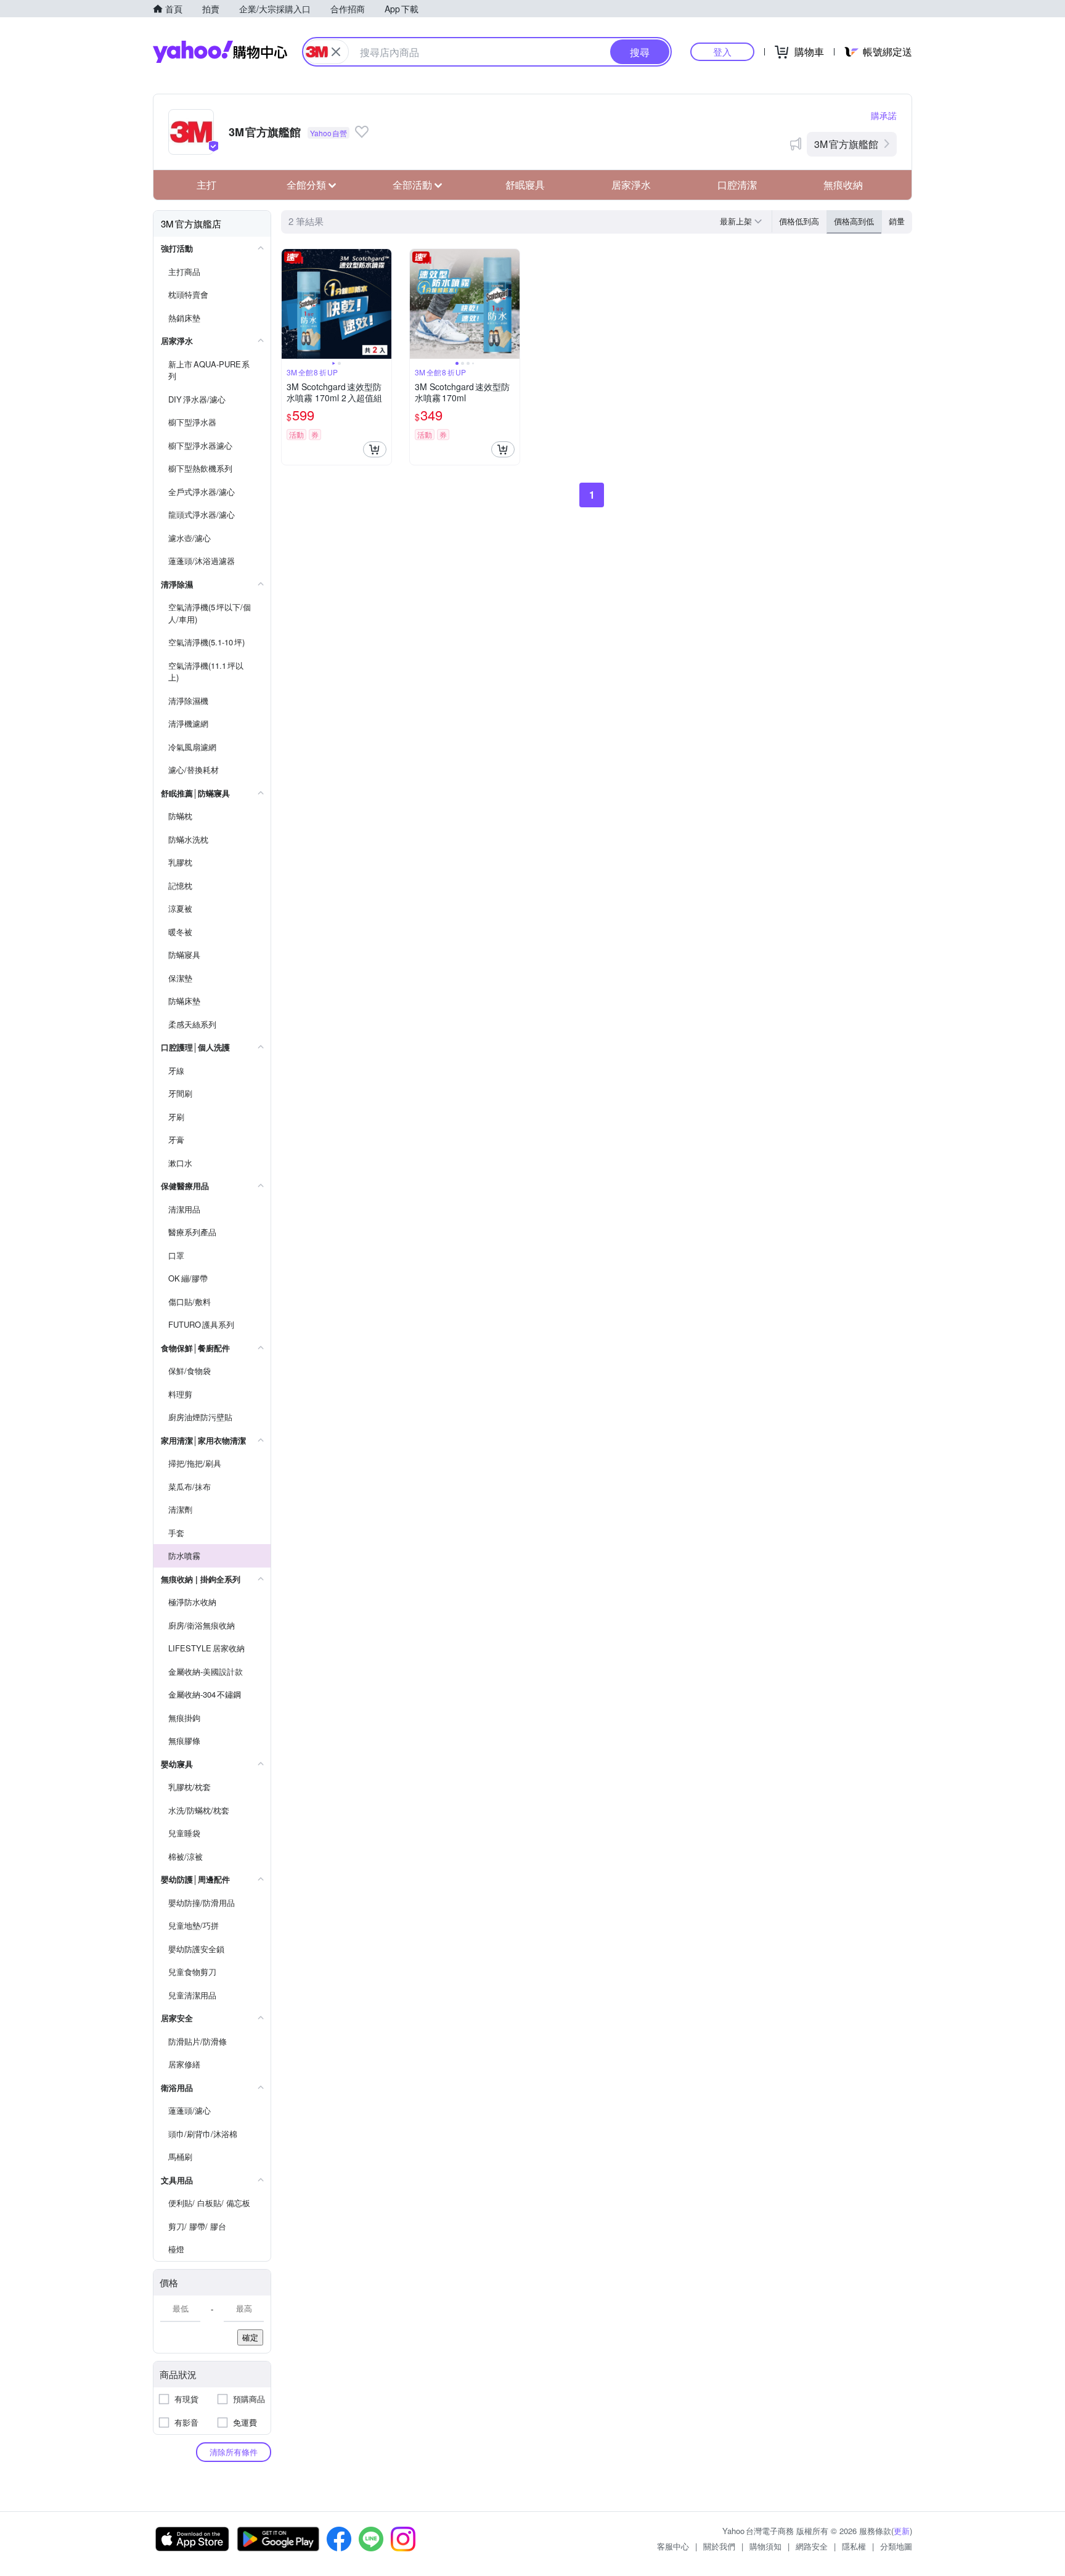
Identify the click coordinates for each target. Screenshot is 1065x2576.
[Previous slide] (290, 304)
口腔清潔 (737, 185)
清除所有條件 (234, 2452)
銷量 (897, 221)
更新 (902, 2531)
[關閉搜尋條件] (336, 52)
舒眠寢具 (525, 185)
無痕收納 (843, 185)
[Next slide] (383, 304)
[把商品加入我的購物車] (375, 449)
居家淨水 (631, 185)
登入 (722, 51)
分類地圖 (896, 2546)
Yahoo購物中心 (220, 52)
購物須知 (765, 2546)
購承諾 (884, 115)
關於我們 (719, 2546)
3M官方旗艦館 (846, 144)
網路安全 (812, 2546)
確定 (250, 2337)
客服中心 (673, 2546)
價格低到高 (799, 221)
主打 (206, 185)
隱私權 (854, 2546)
